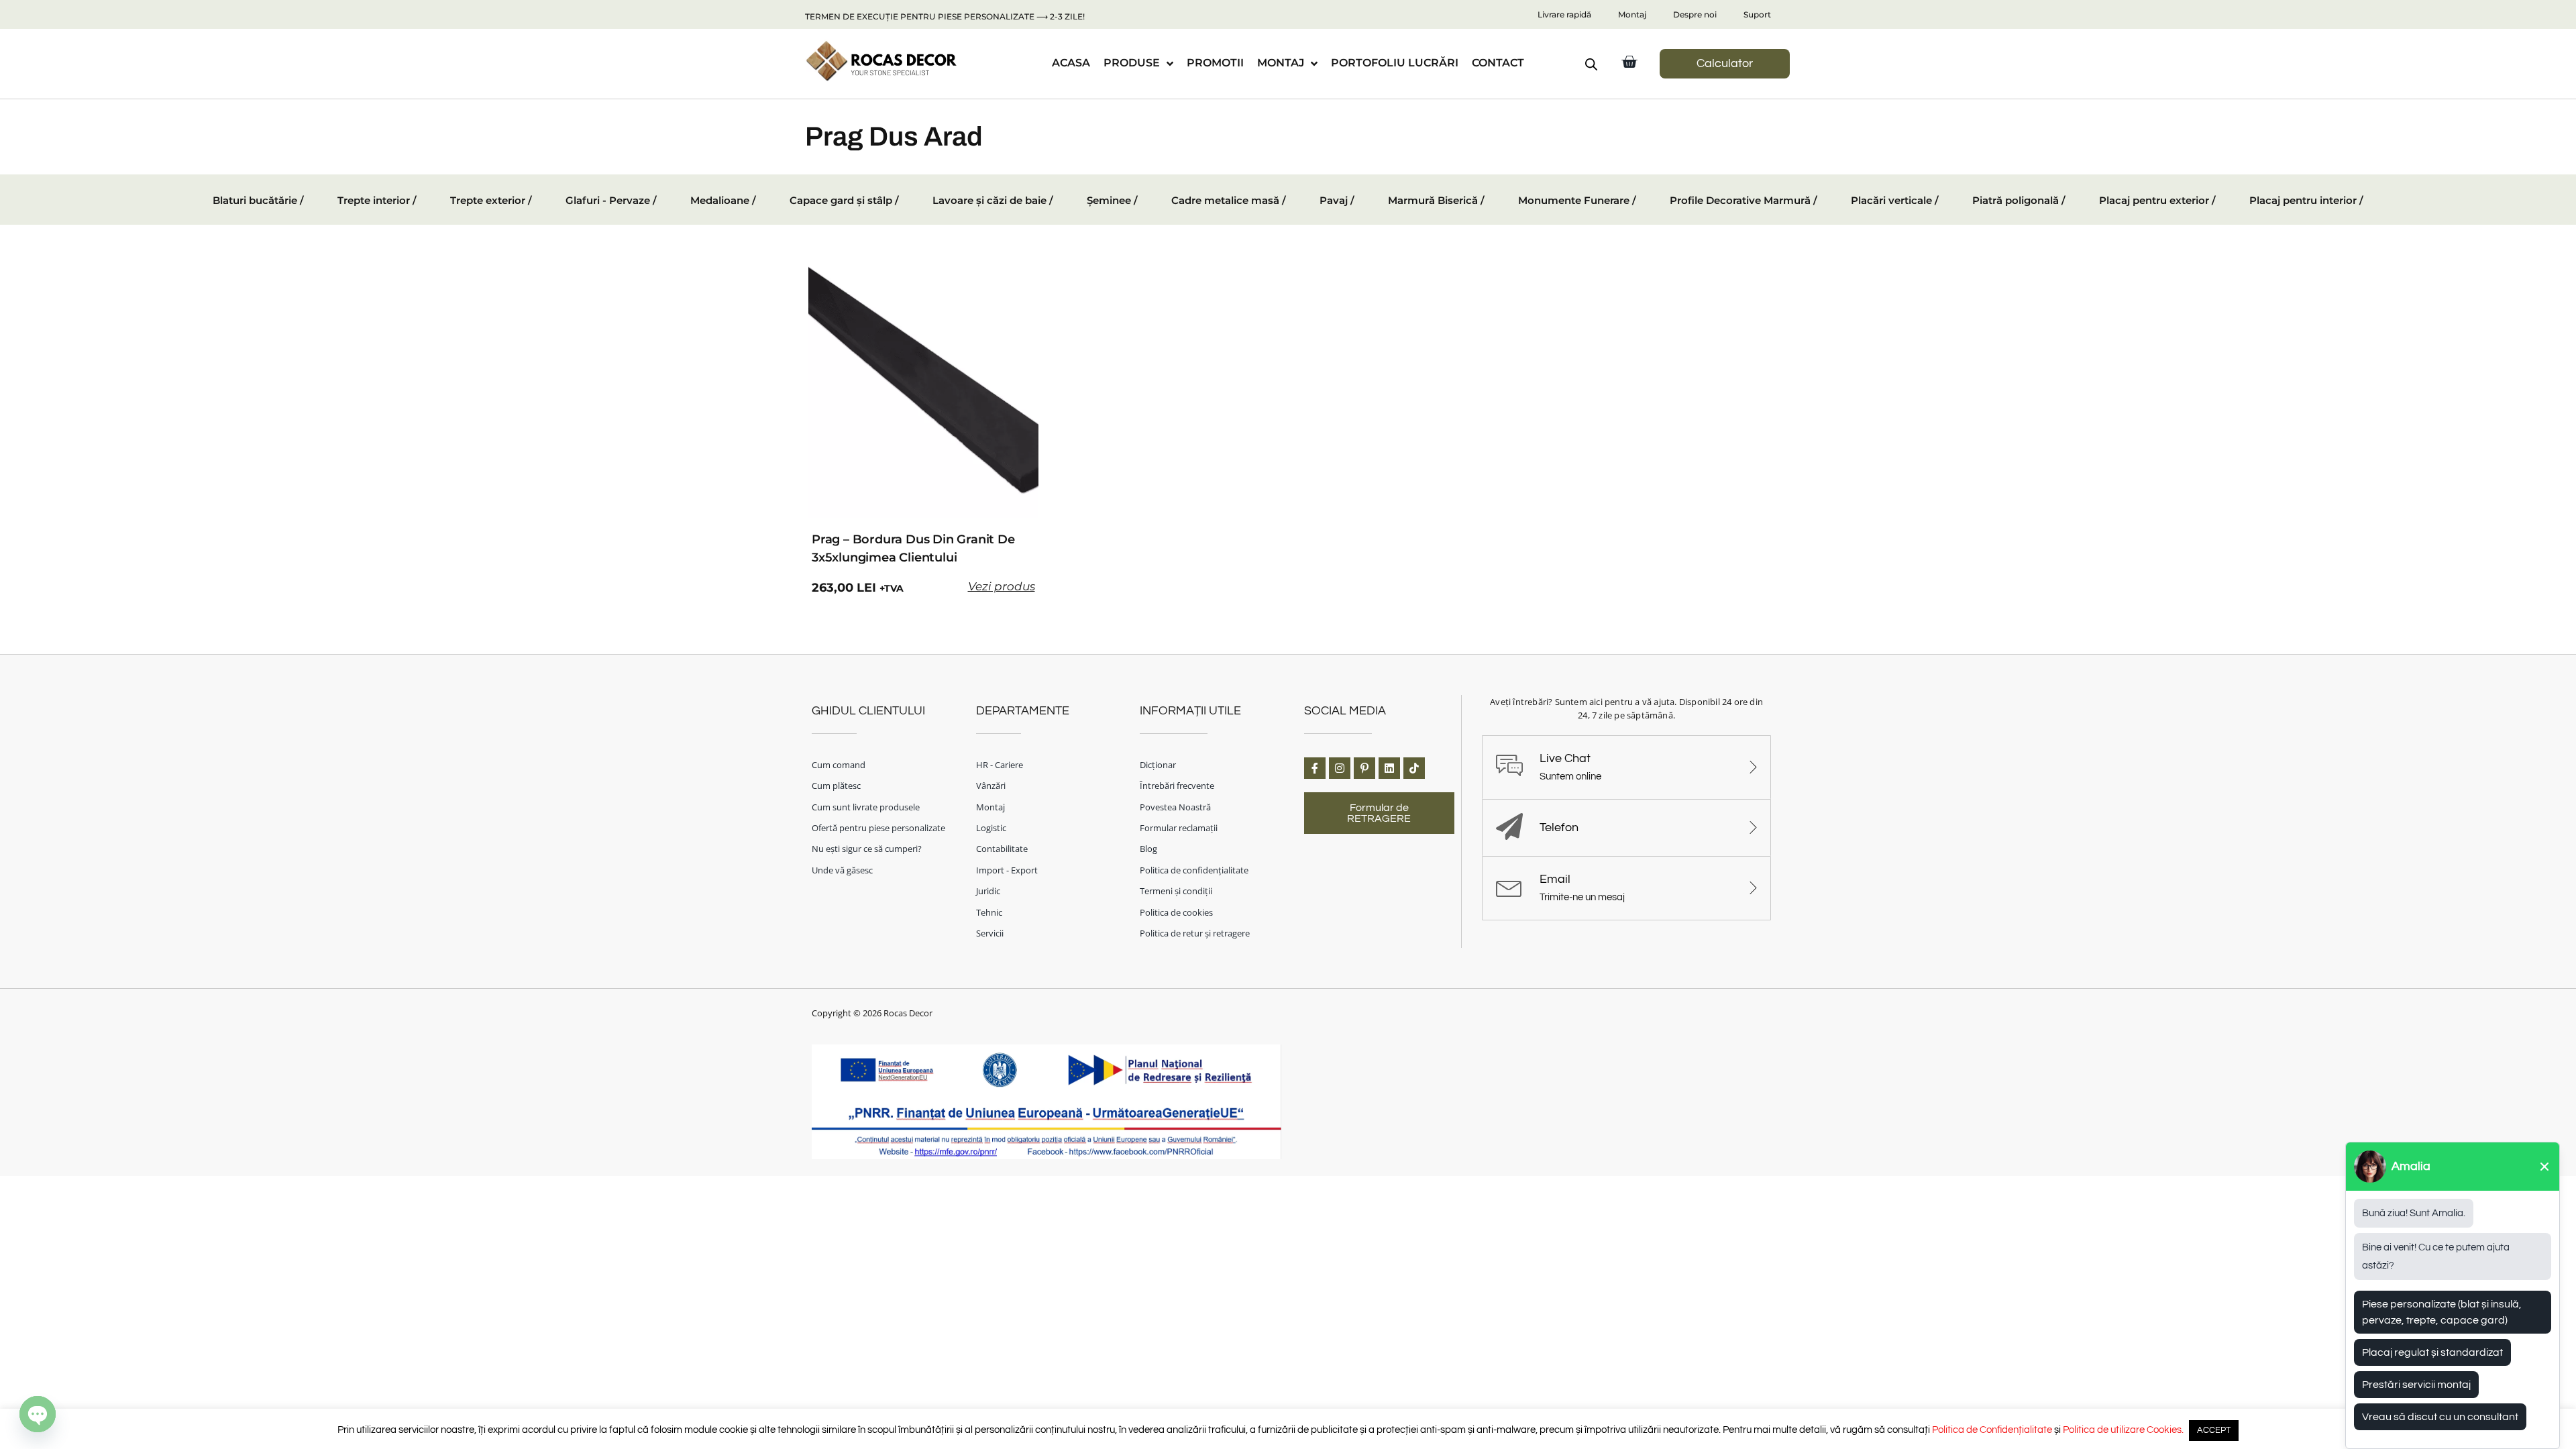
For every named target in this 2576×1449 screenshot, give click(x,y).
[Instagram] (1340, 768)
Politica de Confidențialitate (1992, 1430)
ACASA (1071, 63)
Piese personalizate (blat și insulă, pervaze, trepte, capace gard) (2442, 1312)
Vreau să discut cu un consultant (2440, 1417)
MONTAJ (1281, 63)
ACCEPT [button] (2214, 1430)
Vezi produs (1002, 586)
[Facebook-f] (1315, 768)
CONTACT (1498, 63)
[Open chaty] (38, 1414)
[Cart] (1629, 62)
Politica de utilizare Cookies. (2123, 1430)
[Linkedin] (1389, 768)
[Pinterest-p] (1364, 768)
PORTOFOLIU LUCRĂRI (1395, 63)
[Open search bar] (1591, 64)
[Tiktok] (1414, 768)
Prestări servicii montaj (2416, 1385)
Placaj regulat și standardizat (2432, 1352)
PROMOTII (1215, 63)
